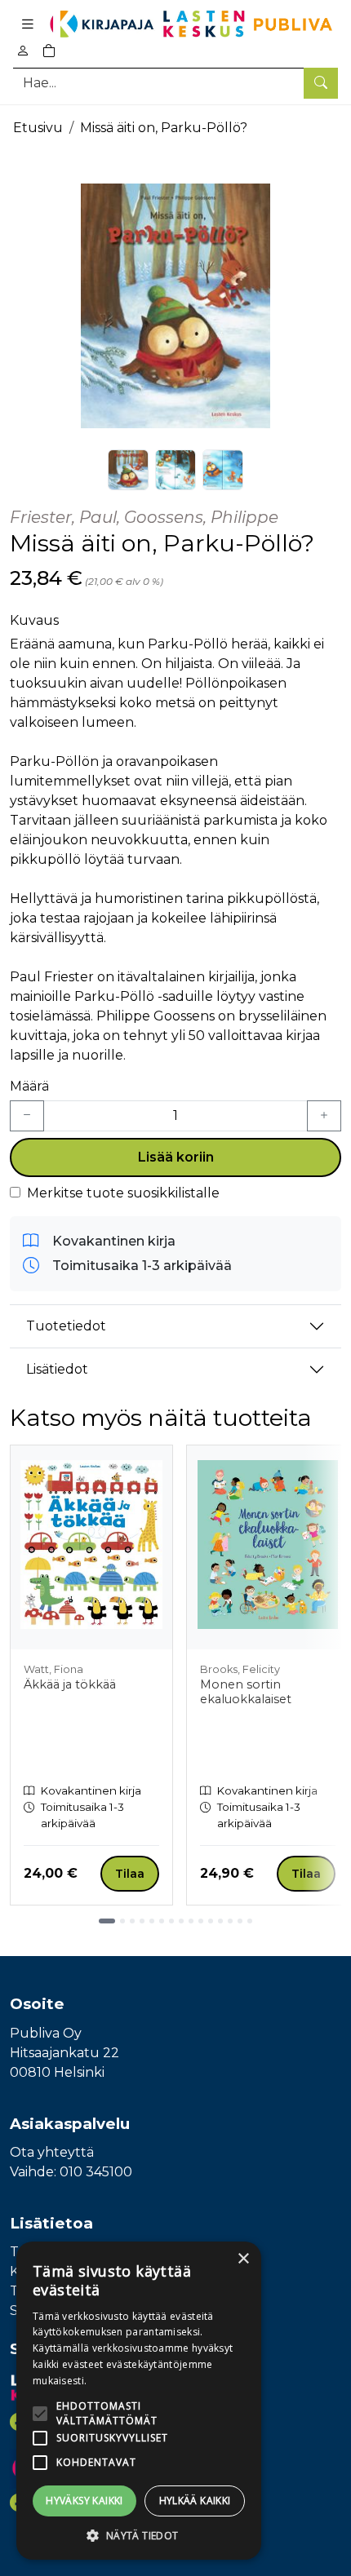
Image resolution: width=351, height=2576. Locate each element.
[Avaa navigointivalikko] (28, 24)
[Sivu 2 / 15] (122, 1921)
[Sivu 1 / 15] (107, 1921)
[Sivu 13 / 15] (230, 1921)
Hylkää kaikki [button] (195, 2501)
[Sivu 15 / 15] (250, 1921)
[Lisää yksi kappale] (324, 1116)
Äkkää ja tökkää (70, 1684)
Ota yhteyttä (52, 2152)
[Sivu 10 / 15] (201, 1921)
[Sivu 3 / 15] (132, 1921)
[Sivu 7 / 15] (171, 1921)
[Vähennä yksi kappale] (27, 1116)
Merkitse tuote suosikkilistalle (123, 1193)
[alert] (139, 2401)
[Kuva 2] (175, 470)
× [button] (243, 2259)
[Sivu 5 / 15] (152, 1921)
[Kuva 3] (223, 470)
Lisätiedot (57, 1369)
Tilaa (130, 1874)
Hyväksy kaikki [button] (84, 2501)
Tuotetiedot (66, 1326)
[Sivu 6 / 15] (162, 1921)
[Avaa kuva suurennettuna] (175, 306)
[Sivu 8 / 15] (181, 1921)
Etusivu (38, 128)
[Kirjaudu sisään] (23, 51)
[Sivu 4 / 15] (142, 1921)
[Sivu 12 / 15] (220, 1921)
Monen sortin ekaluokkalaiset (246, 1692)
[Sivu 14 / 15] (240, 1921)
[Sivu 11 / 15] (211, 1921)
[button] (139, 2535)
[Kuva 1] (128, 470)
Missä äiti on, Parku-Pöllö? (164, 128)
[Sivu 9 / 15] (191, 1921)
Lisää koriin (176, 1157)
